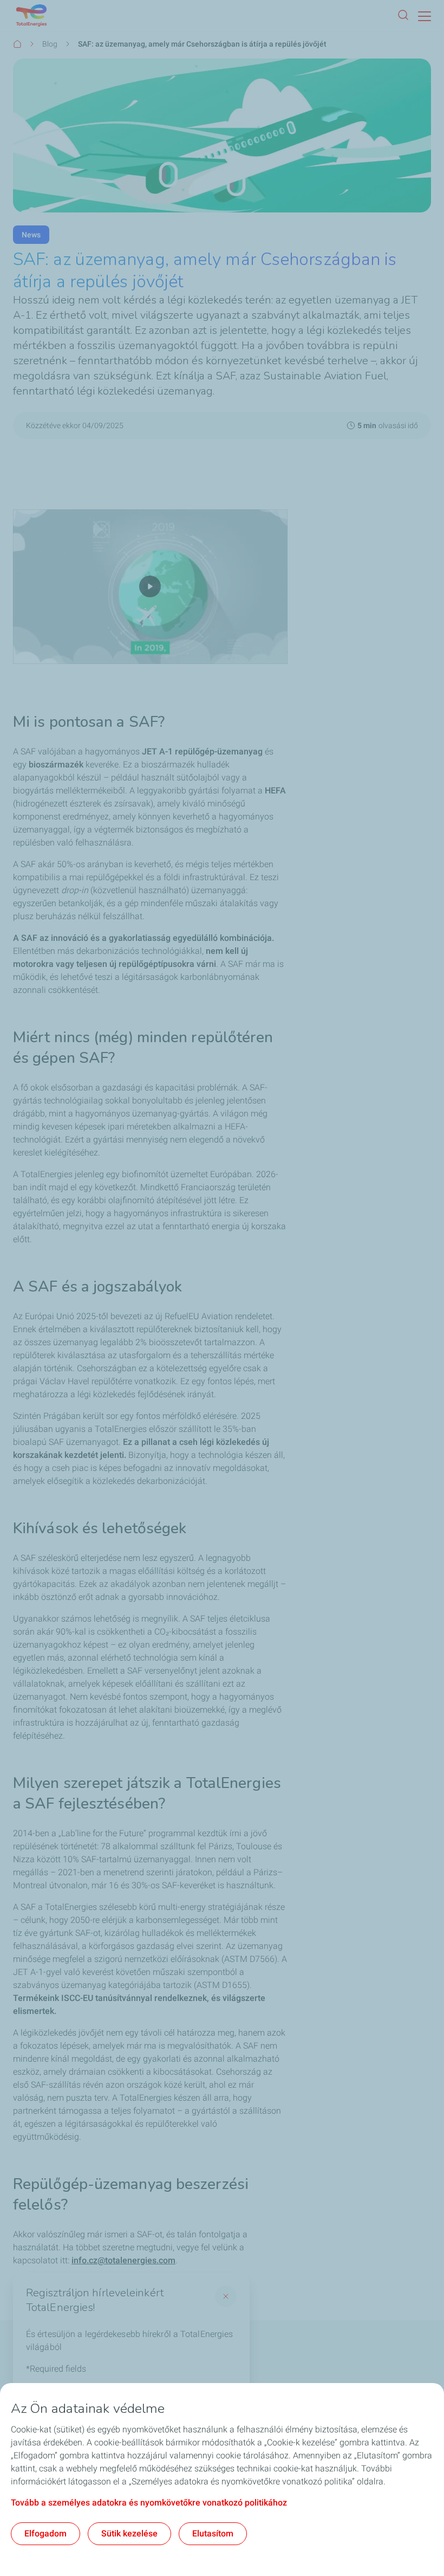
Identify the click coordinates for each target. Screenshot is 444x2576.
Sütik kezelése (129, 2533)
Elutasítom (213, 2533)
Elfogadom (45, 2533)
